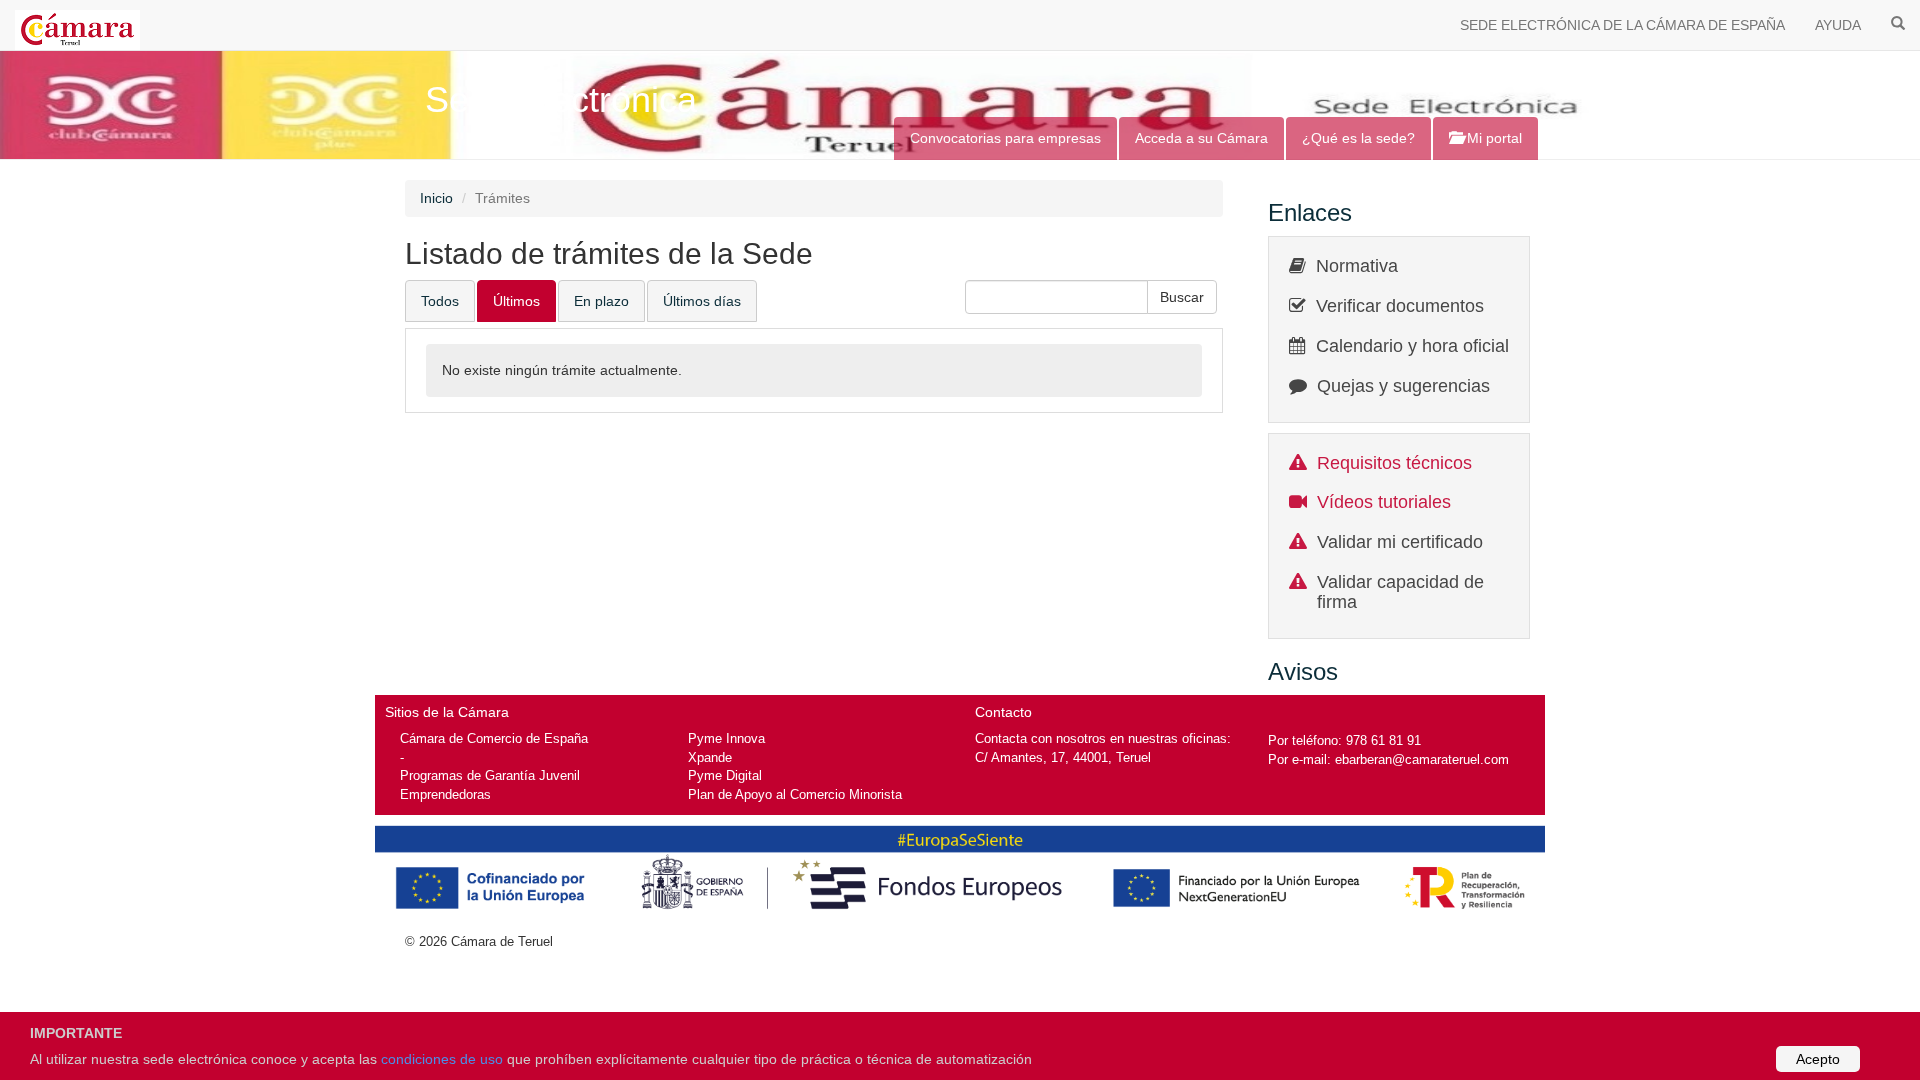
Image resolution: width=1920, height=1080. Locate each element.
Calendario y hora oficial (1412, 346)
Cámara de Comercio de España (494, 738)
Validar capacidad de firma (1400, 592)
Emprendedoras (445, 794)
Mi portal (1492, 138)
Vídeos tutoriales (1384, 502)
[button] (1182, 297)
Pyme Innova (726, 738)
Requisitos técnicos (1394, 463)
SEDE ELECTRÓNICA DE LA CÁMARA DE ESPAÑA (1622, 25)
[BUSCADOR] (1898, 22)
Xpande (710, 757)
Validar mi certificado (1400, 542)
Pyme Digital (725, 775)
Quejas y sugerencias (1403, 386)
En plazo (601, 301)
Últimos (516, 301)
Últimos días (702, 301)
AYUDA (1838, 25)
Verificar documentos (1400, 306)
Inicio (436, 198)
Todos (440, 301)
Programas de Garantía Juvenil (490, 775)
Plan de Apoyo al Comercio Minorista (795, 794)
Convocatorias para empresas (1005, 138)
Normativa (1357, 266)
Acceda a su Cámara (1201, 138)
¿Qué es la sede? (1358, 138)
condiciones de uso (442, 1059)
